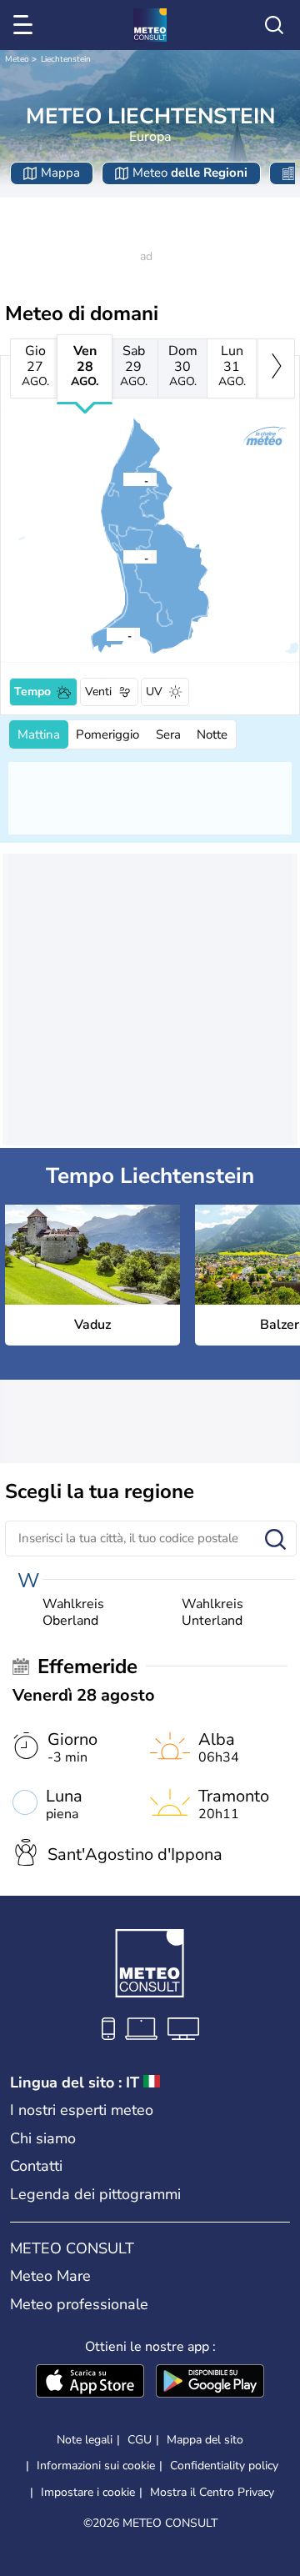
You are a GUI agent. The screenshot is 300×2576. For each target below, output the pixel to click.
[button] (127, 557)
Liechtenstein (66, 59)
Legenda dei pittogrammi (95, 2194)
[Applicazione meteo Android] (210, 2383)
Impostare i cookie (88, 2493)
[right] (276, 368)
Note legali (85, 2440)
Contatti (36, 2166)
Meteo (17, 59)
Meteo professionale (79, 2304)
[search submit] (275, 1540)
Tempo (32, 692)
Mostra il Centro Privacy (212, 2493)
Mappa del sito (205, 2440)
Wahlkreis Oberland (73, 1612)
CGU (140, 2440)
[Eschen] (122, 479)
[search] (274, 25)
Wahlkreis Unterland (212, 1612)
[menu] (26, 25)
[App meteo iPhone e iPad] (90, 2383)
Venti (98, 692)
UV (154, 692)
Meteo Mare (50, 2276)
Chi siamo (43, 2138)
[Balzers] (106, 634)
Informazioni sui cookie (96, 2466)
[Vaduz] (122, 557)
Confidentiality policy (224, 2466)
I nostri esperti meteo (82, 2110)
